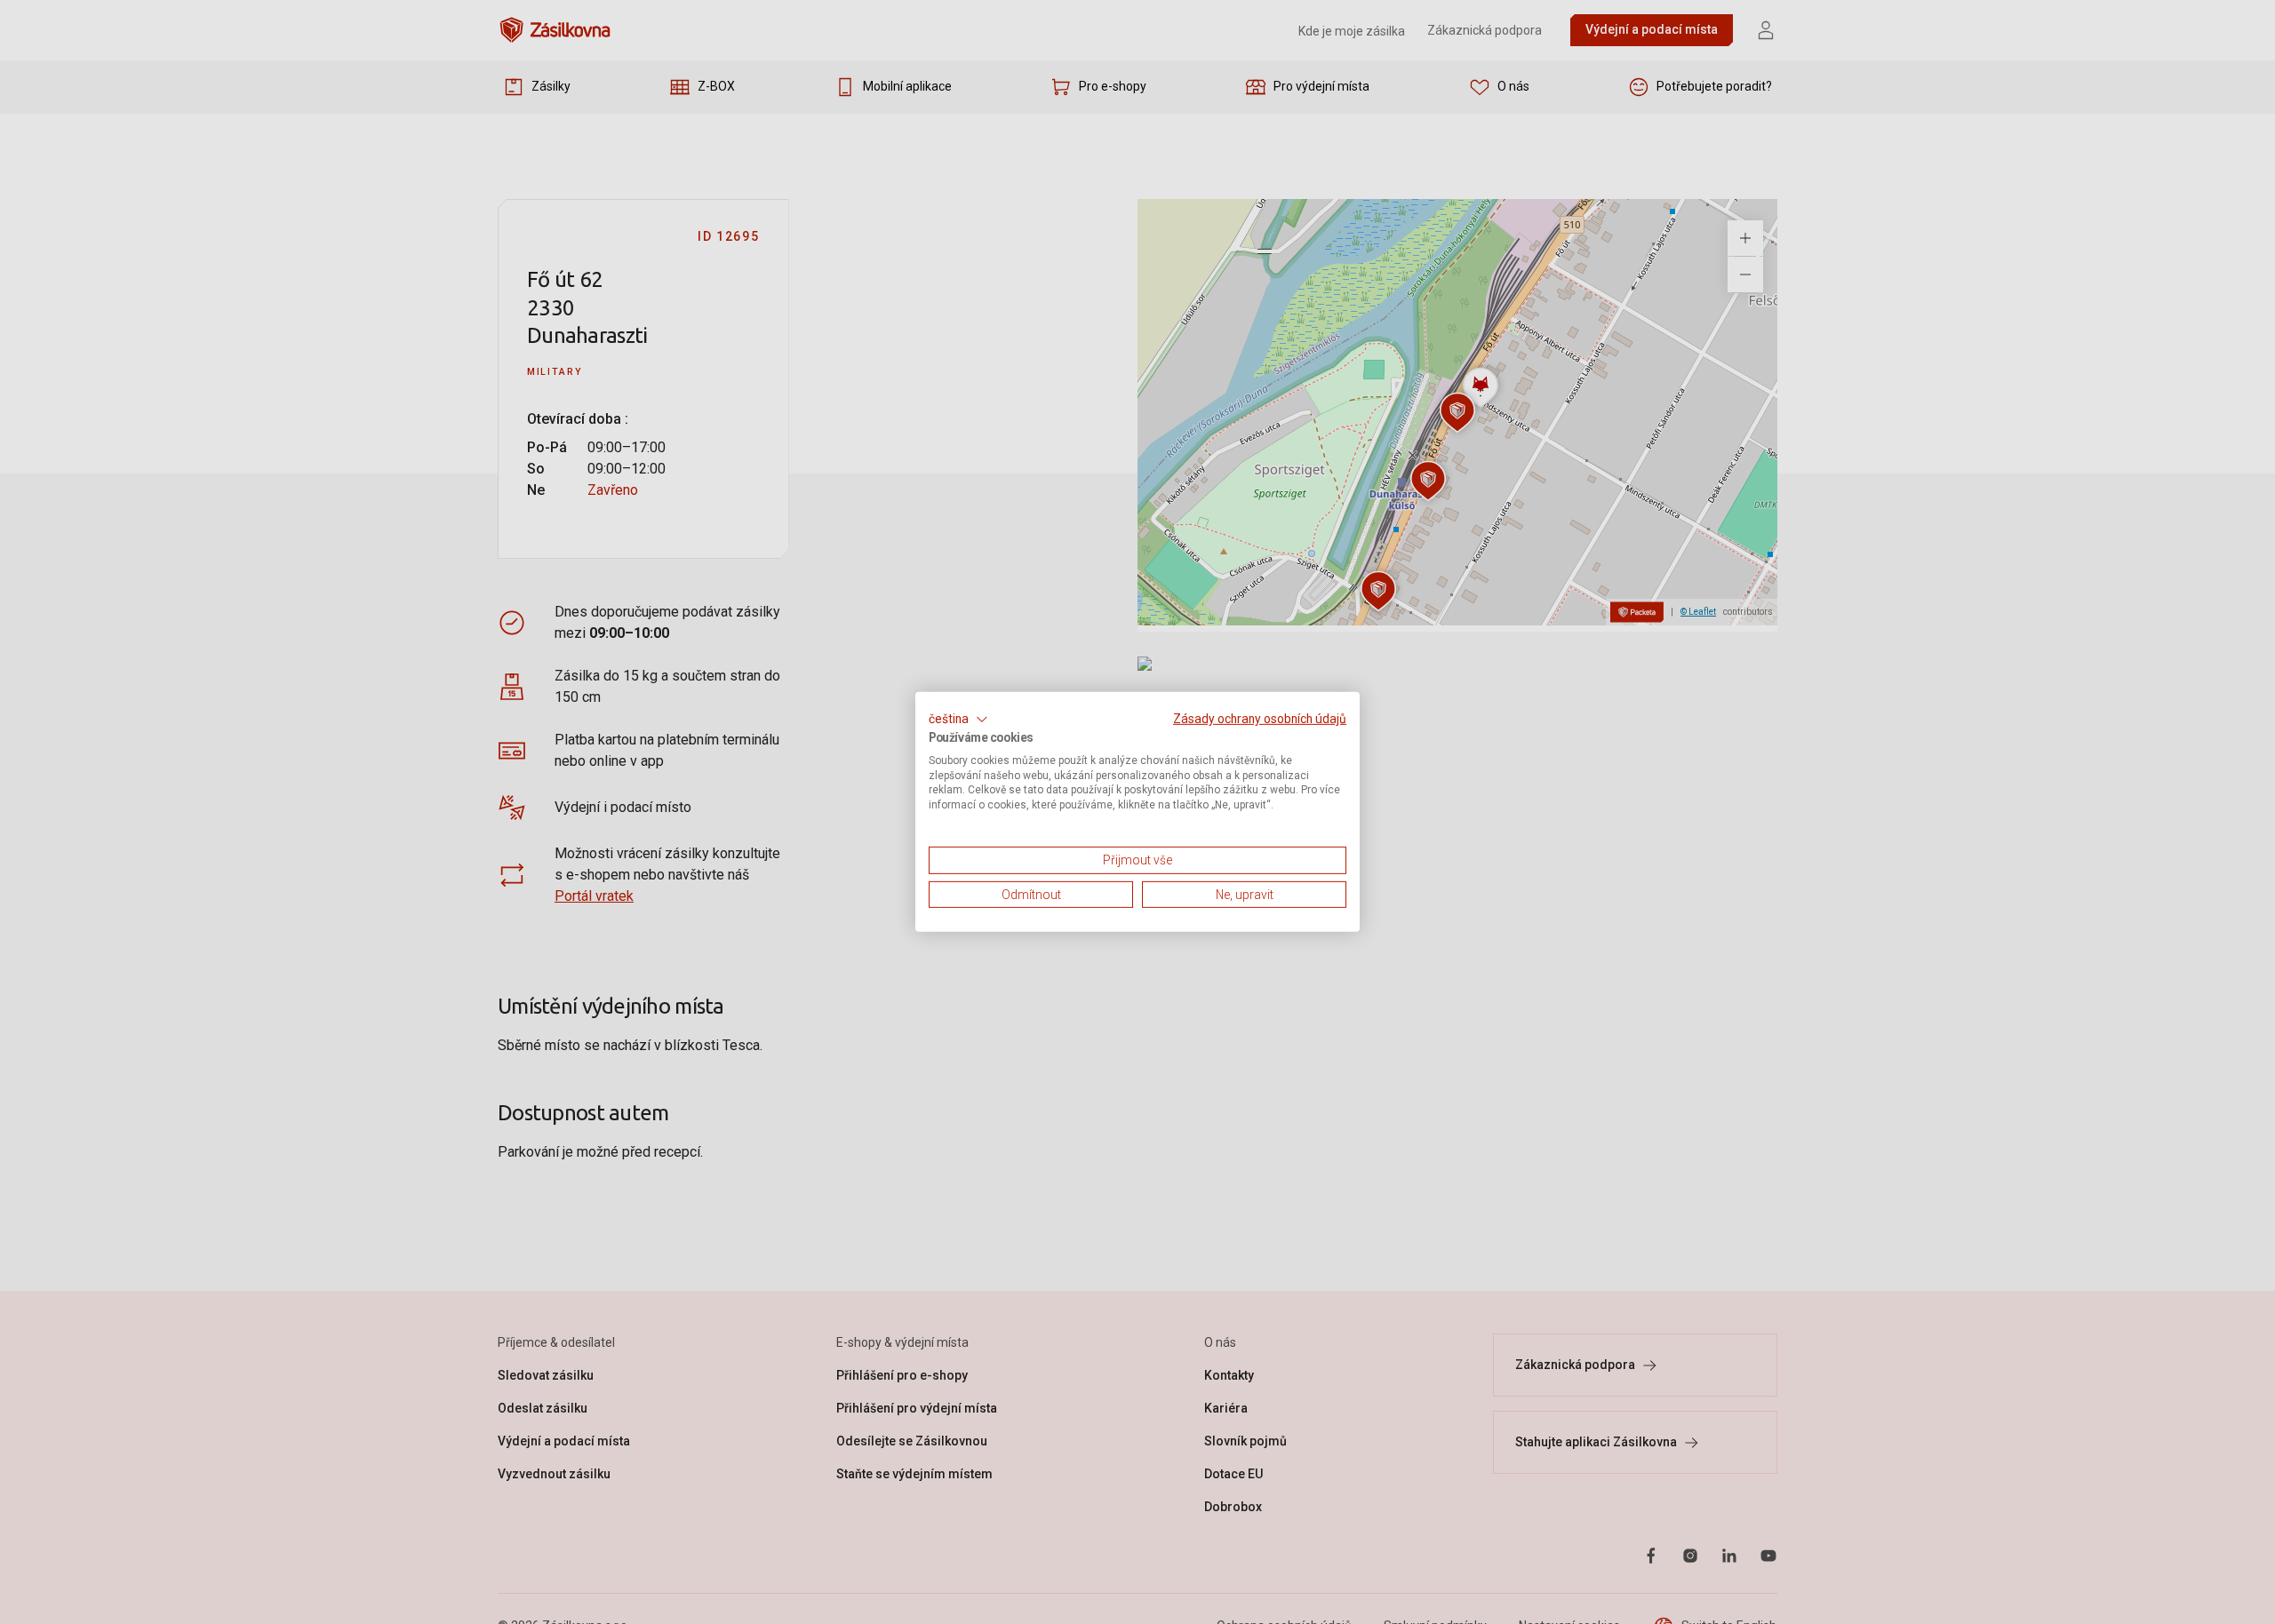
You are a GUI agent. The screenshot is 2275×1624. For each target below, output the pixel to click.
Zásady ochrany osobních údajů (1260, 719)
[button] (958, 720)
